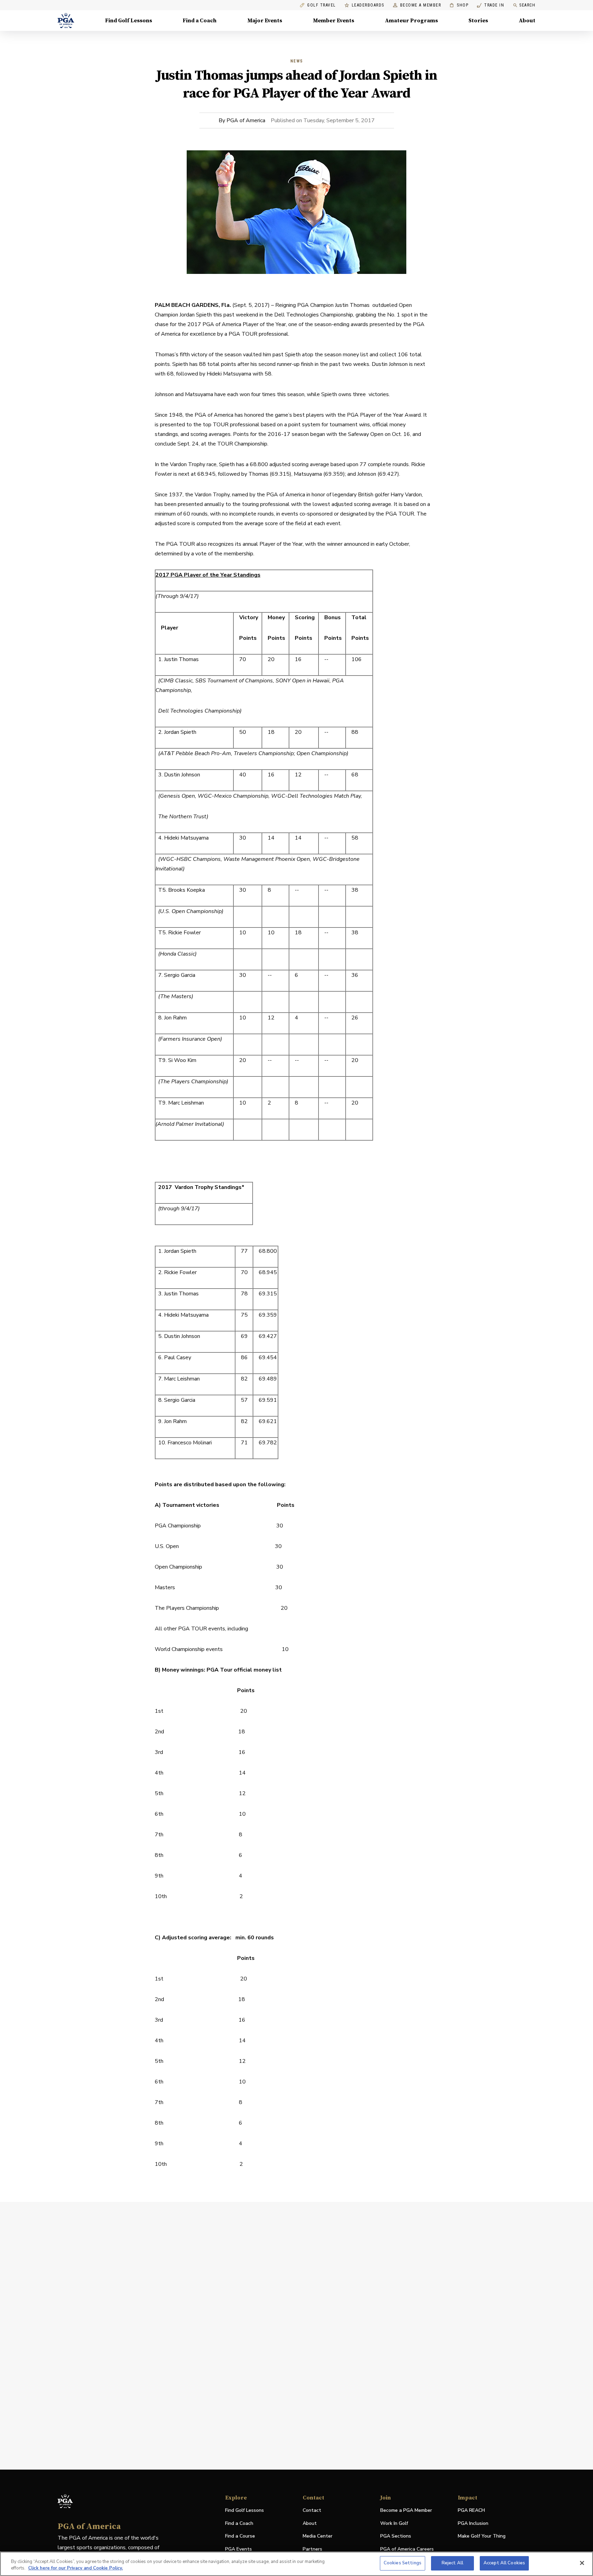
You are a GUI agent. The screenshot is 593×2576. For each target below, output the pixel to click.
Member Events (334, 21)
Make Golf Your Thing (482, 2536)
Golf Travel (322, 5)
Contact (312, 2510)
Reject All (452, 2563)
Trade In (491, 5)
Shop (459, 5)
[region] (296, 2564)
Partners (312, 2549)
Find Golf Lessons (129, 21)
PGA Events (239, 2549)
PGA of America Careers (407, 2549)
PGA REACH (471, 2511)
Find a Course (240, 2536)
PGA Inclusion (473, 2523)
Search (527, 5)
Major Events (265, 21)
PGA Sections (396, 2536)
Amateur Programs (411, 21)
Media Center (318, 2536)
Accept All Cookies (504, 2563)
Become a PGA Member (406, 2510)
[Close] (582, 2563)
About (527, 21)
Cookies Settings (403, 2563)
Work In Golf (394, 2523)
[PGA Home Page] (66, 21)
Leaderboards (368, 5)
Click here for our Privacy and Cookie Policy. (75, 2568)
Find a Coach (200, 21)
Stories (478, 21)
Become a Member (421, 5)
